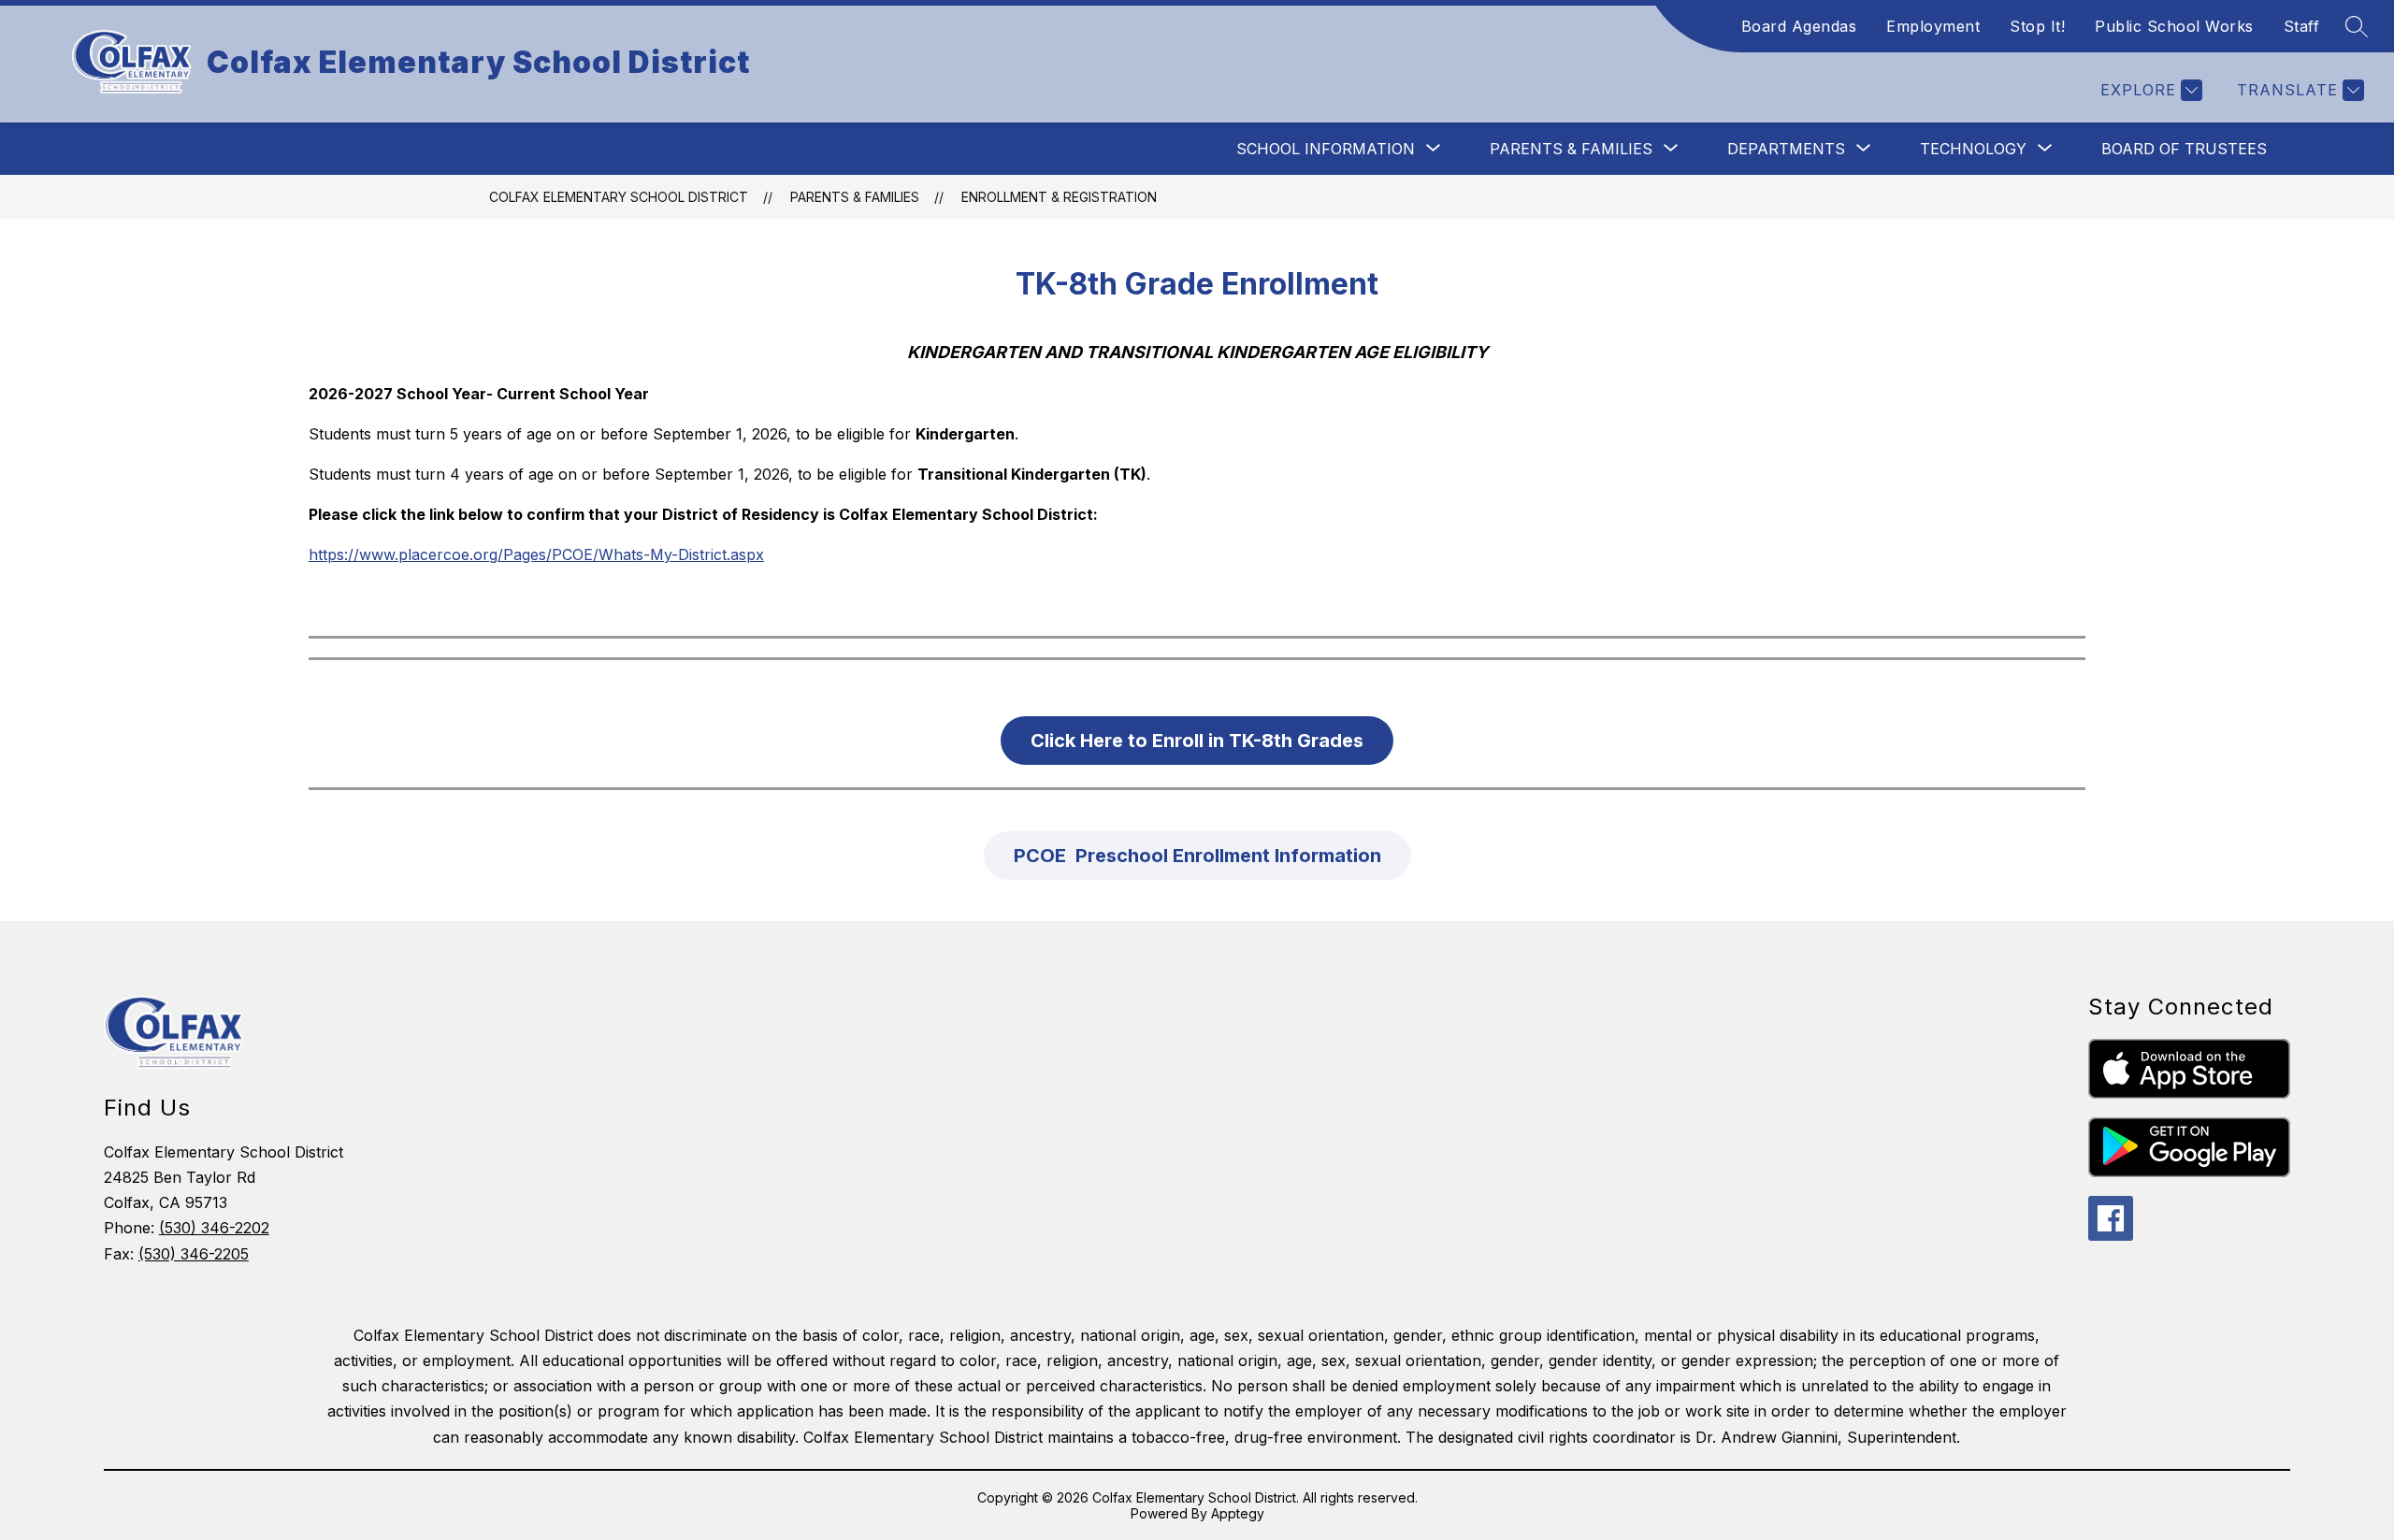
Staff (2302, 26)
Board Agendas (1799, 26)
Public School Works (2174, 26)
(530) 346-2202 (214, 1228)
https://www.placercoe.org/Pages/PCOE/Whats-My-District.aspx (536, 554)
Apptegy (1238, 1513)
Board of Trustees (2184, 149)
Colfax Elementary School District (619, 197)
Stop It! (2037, 26)
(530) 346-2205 (194, 1254)
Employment (1933, 26)
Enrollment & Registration (1059, 197)
